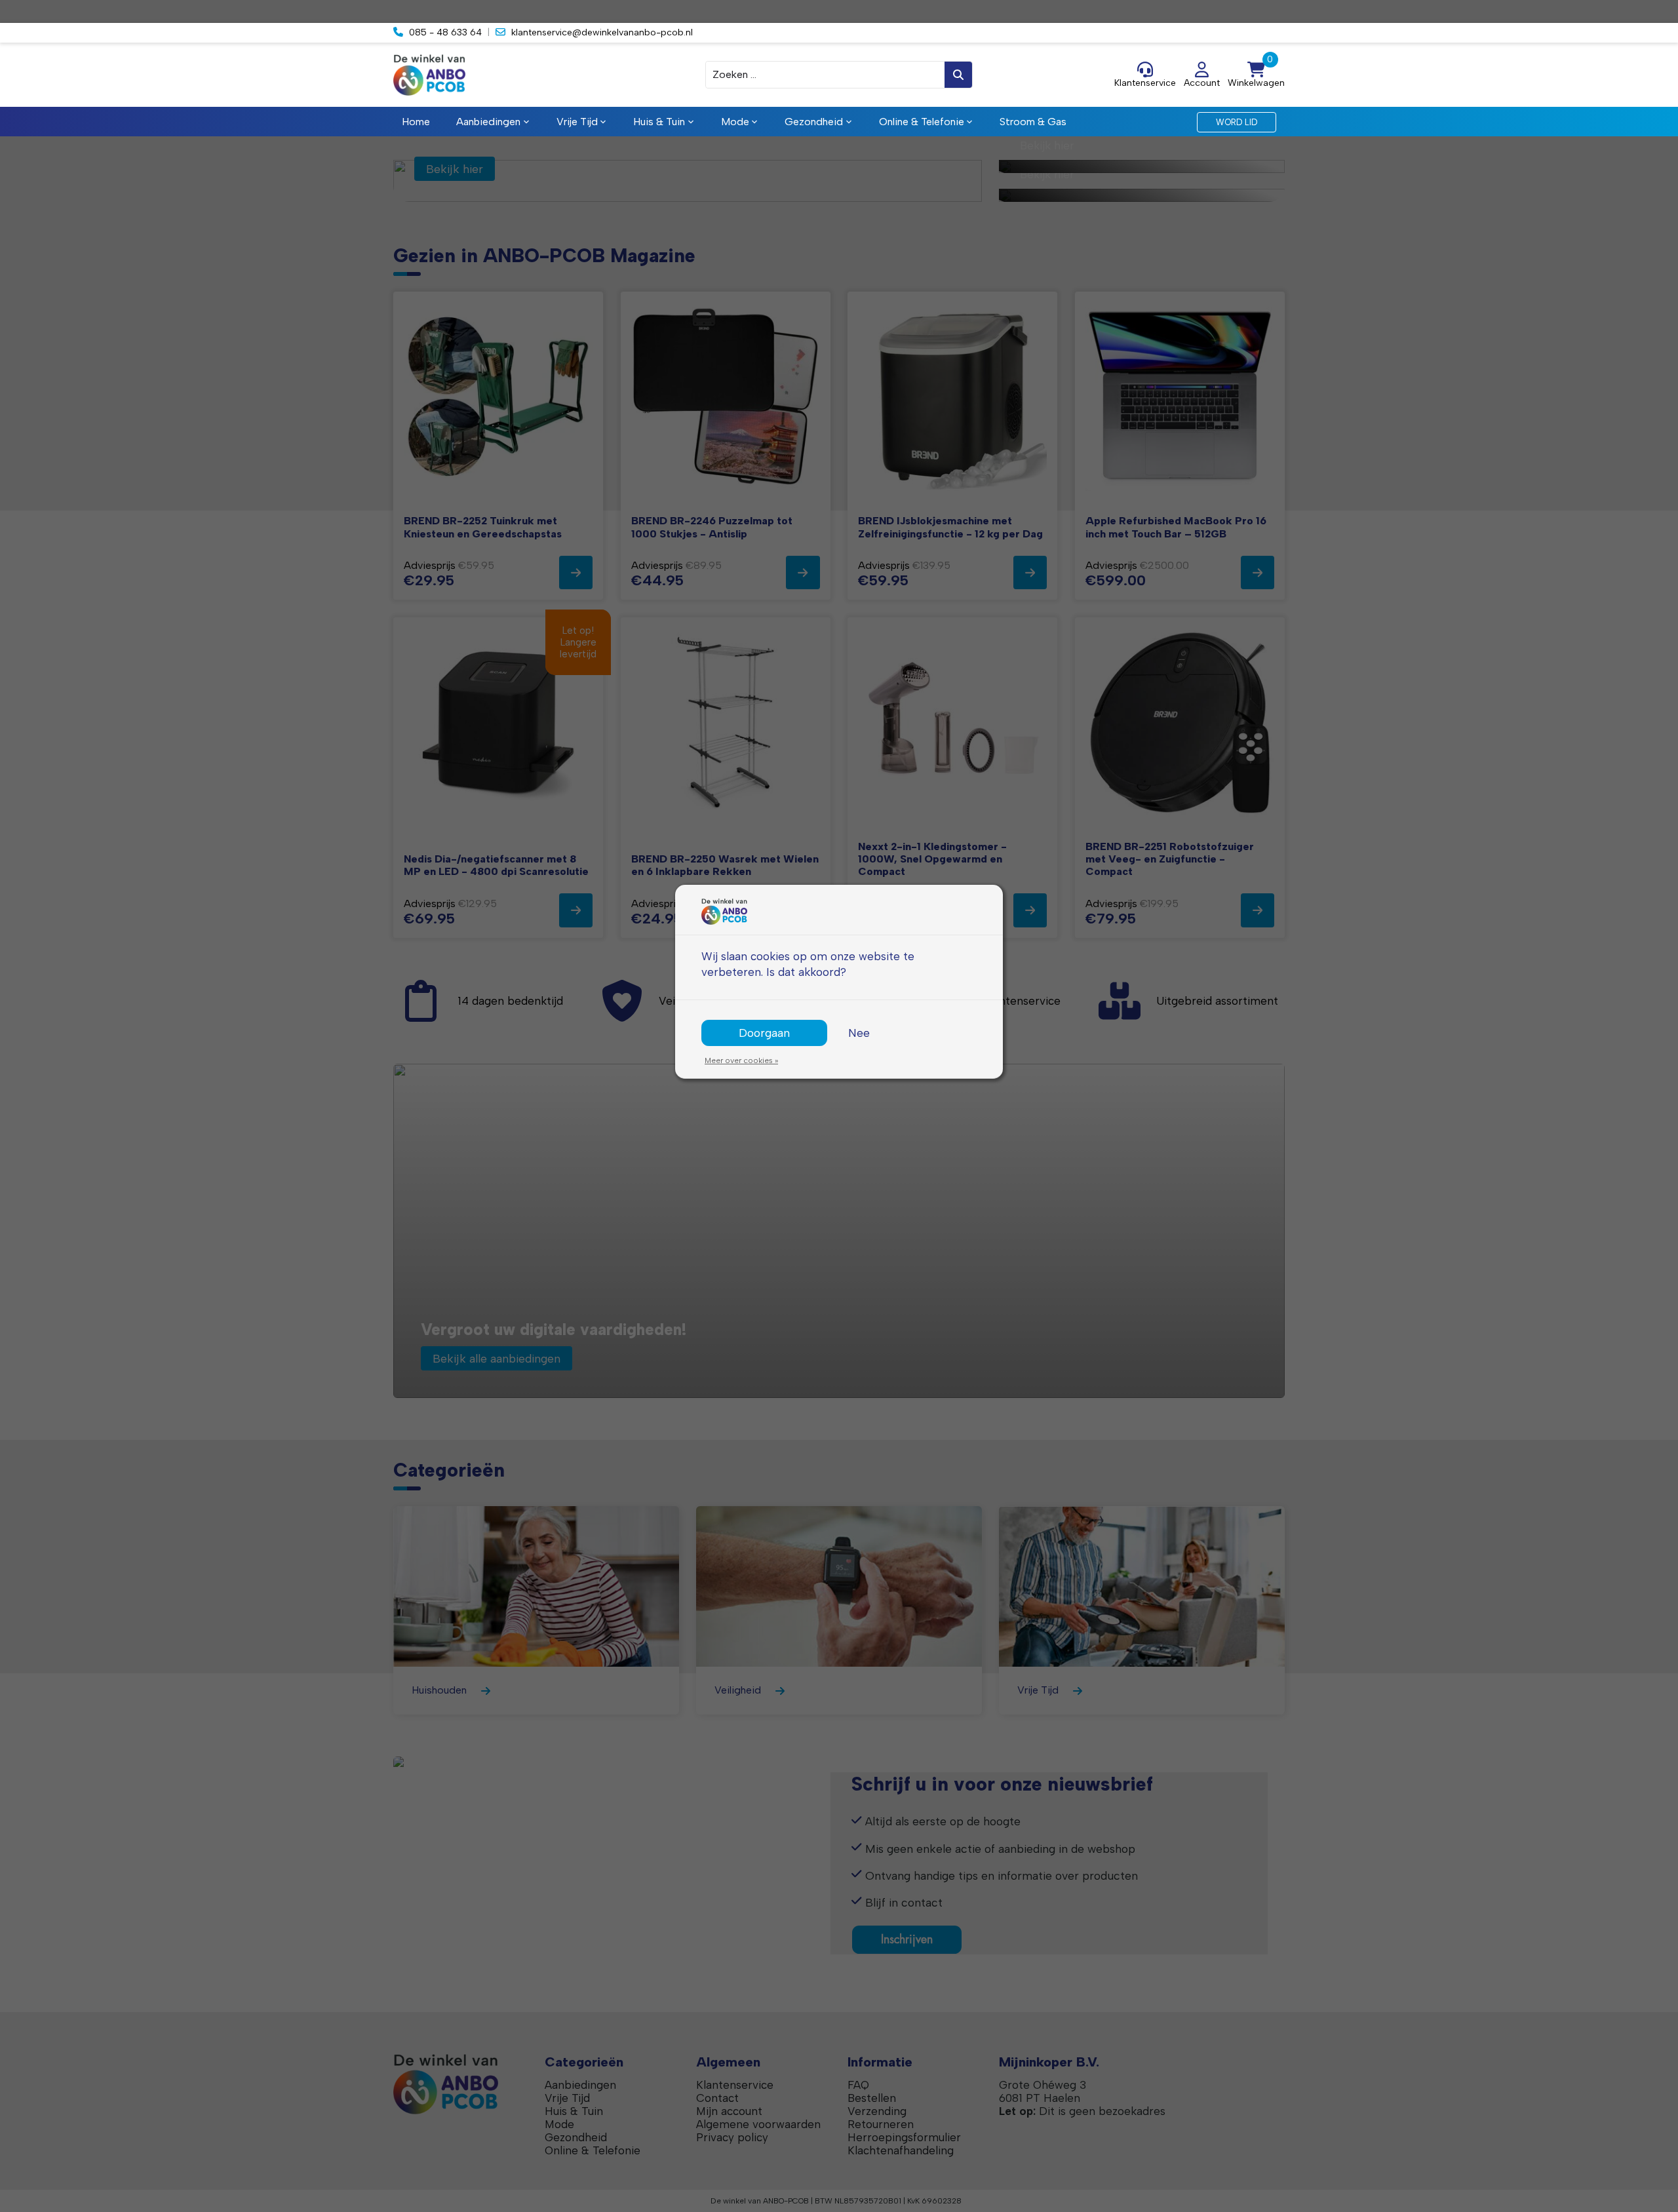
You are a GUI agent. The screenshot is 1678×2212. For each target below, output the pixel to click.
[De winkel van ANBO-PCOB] (505, 75)
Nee (859, 1033)
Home (416, 122)
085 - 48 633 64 (445, 32)
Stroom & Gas (1033, 122)
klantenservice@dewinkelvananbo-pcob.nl (602, 32)
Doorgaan (764, 1033)
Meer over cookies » (741, 1060)
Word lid (1237, 122)
